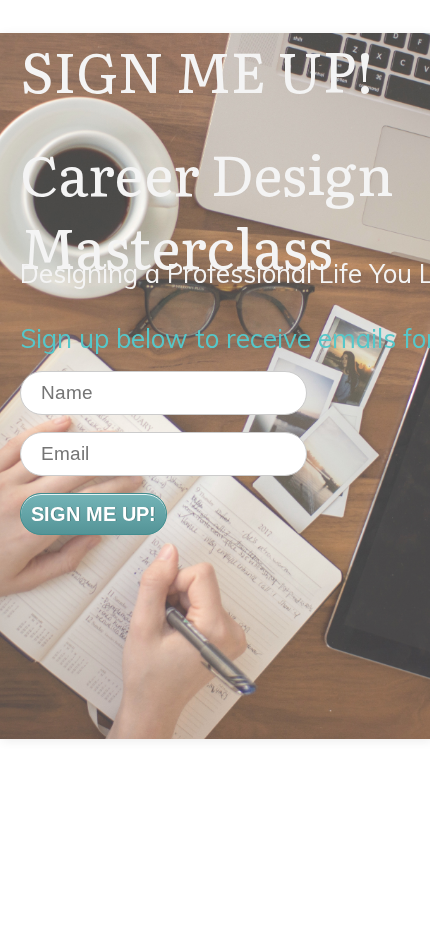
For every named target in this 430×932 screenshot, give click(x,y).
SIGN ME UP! (93, 514)
